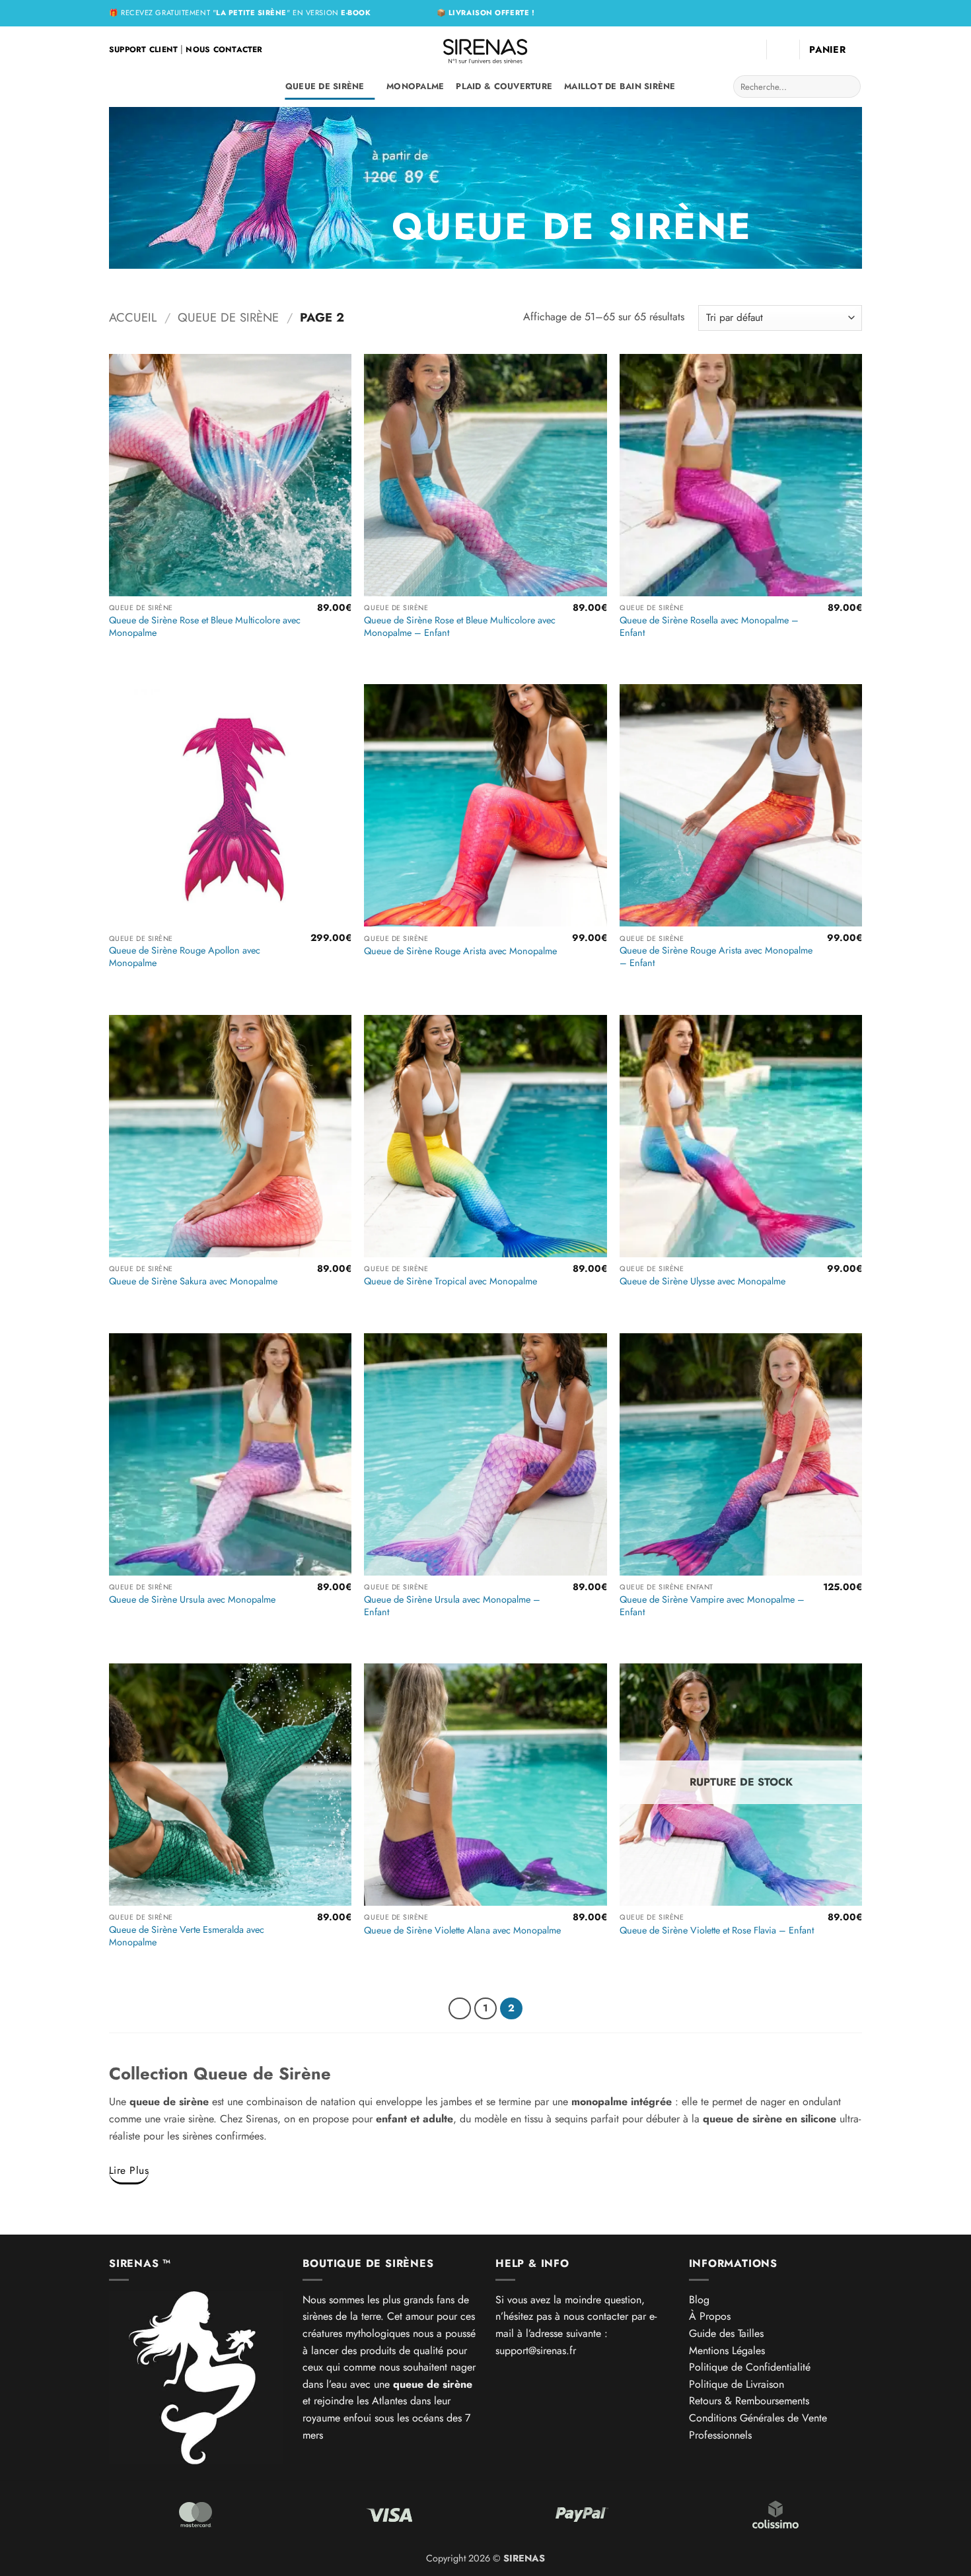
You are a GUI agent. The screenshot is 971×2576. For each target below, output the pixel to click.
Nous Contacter (224, 50)
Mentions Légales (727, 2350)
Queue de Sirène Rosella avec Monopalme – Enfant (709, 626)
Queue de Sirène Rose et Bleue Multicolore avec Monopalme (205, 626)
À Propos (710, 2316)
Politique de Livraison (737, 2384)
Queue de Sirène (325, 86)
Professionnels (720, 2435)
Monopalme (415, 86)
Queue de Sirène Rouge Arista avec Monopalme (460, 951)
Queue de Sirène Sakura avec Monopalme (193, 1281)
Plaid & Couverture (504, 86)
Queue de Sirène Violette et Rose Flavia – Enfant (717, 1931)
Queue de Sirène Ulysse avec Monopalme (702, 1281)
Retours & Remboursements (749, 2401)
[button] (783, 50)
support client (143, 50)
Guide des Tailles (726, 2333)
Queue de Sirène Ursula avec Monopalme (192, 1600)
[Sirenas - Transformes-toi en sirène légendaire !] (485, 50)
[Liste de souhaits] (751, 50)
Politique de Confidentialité (750, 2367)
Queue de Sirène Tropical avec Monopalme (450, 1281)
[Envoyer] (848, 87)
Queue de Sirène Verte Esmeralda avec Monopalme (187, 1936)
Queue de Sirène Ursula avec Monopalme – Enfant (452, 1606)
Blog (699, 2300)
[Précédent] (460, 2009)
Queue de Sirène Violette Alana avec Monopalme (462, 1931)
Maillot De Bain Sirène (620, 86)
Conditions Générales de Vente (758, 2418)
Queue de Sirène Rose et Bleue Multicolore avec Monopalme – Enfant (460, 626)
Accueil (133, 317)
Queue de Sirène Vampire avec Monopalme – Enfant (712, 1606)
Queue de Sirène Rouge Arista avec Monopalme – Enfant (716, 957)
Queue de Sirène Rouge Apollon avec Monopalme (185, 957)
